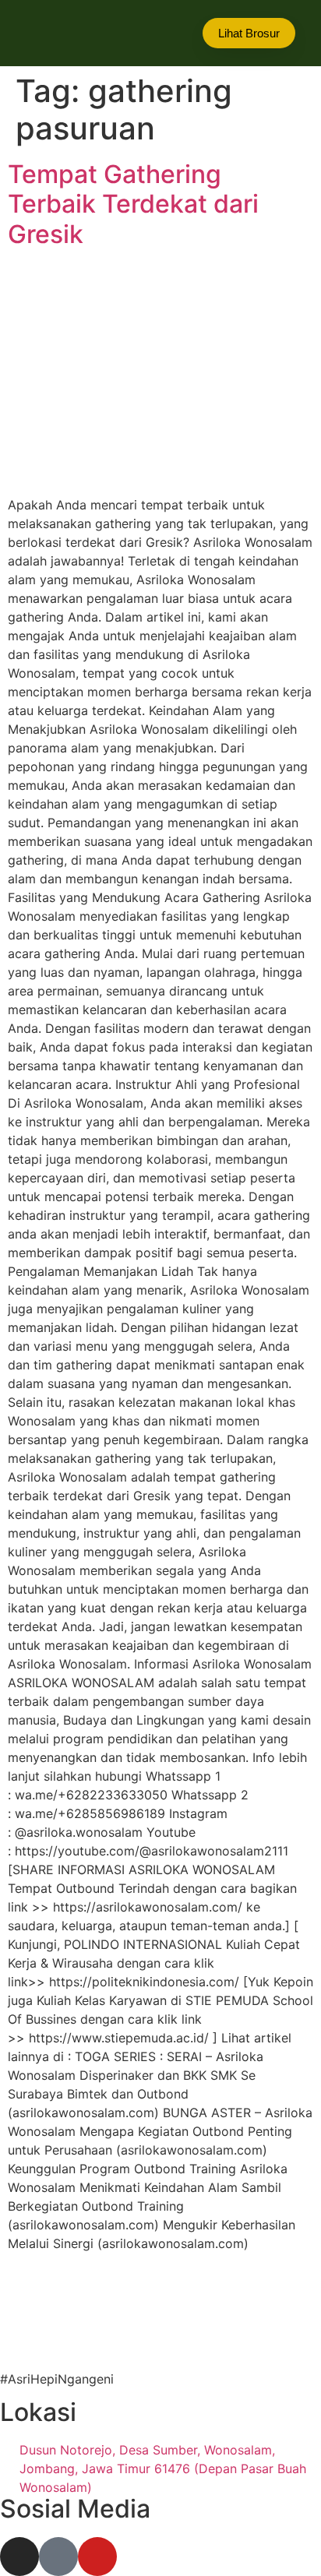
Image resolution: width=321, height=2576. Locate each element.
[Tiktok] (58, 2557)
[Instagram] (19, 2557)
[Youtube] (97, 2557)
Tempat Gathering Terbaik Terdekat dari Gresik (133, 204)
